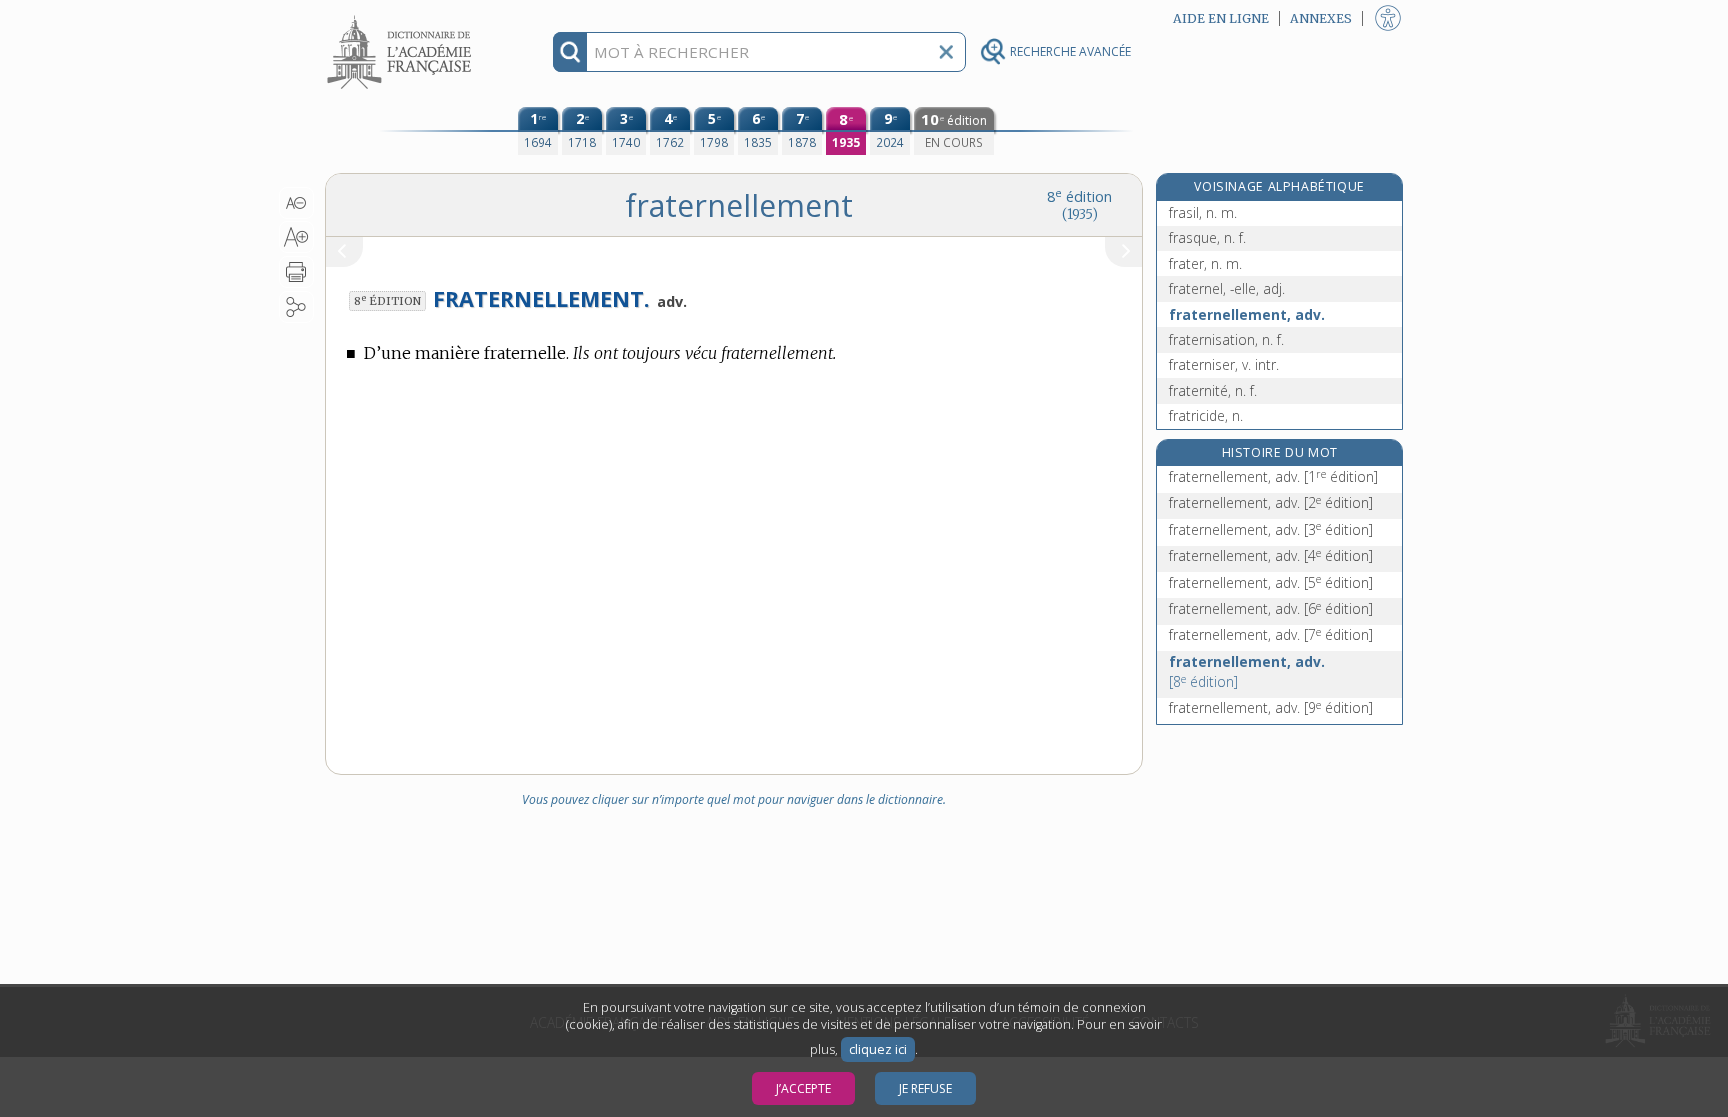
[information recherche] (570, 52)
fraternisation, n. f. (1226, 339)
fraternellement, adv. (1247, 314)
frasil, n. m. (1203, 212)
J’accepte (803, 1088)
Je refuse (925, 1088)
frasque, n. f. (1207, 237)
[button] (296, 203)
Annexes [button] (1321, 18)
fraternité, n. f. (1213, 390)
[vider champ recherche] (946, 52)
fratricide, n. (1206, 415)
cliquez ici (878, 1049)
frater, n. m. (1205, 263)
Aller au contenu (402, 17)
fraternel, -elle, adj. (1227, 288)
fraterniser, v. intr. (1224, 364)
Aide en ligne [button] (1221, 18)
